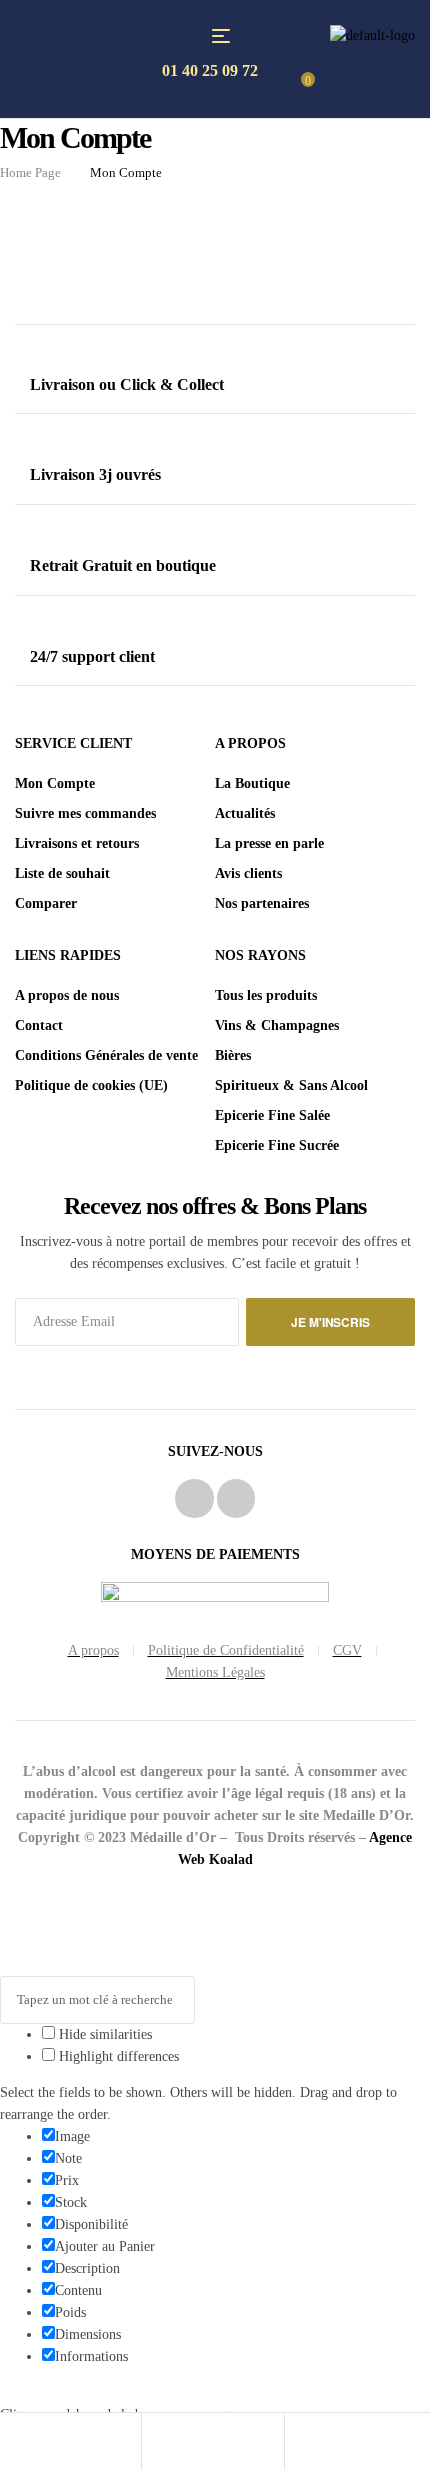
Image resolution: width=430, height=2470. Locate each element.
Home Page (30, 172)
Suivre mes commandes (85, 813)
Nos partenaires (262, 903)
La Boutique (252, 783)
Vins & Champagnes (277, 1025)
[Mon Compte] (157, 2443)
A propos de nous (67, 995)
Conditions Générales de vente (106, 1055)
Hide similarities (103, 2034)
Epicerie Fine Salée (272, 1115)
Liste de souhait (62, 873)
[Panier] (300, 2443)
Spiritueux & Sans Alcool (291, 1085)
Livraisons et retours (77, 843)
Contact (39, 1025)
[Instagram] (236, 1498)
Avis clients (248, 873)
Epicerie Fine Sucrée (277, 1145)
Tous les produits (266, 995)
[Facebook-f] (194, 1498)
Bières (233, 1055)
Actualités (245, 813)
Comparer (46, 903)
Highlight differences (117, 2056)
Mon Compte (55, 783)
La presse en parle (269, 843)
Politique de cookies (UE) (91, 1085)
